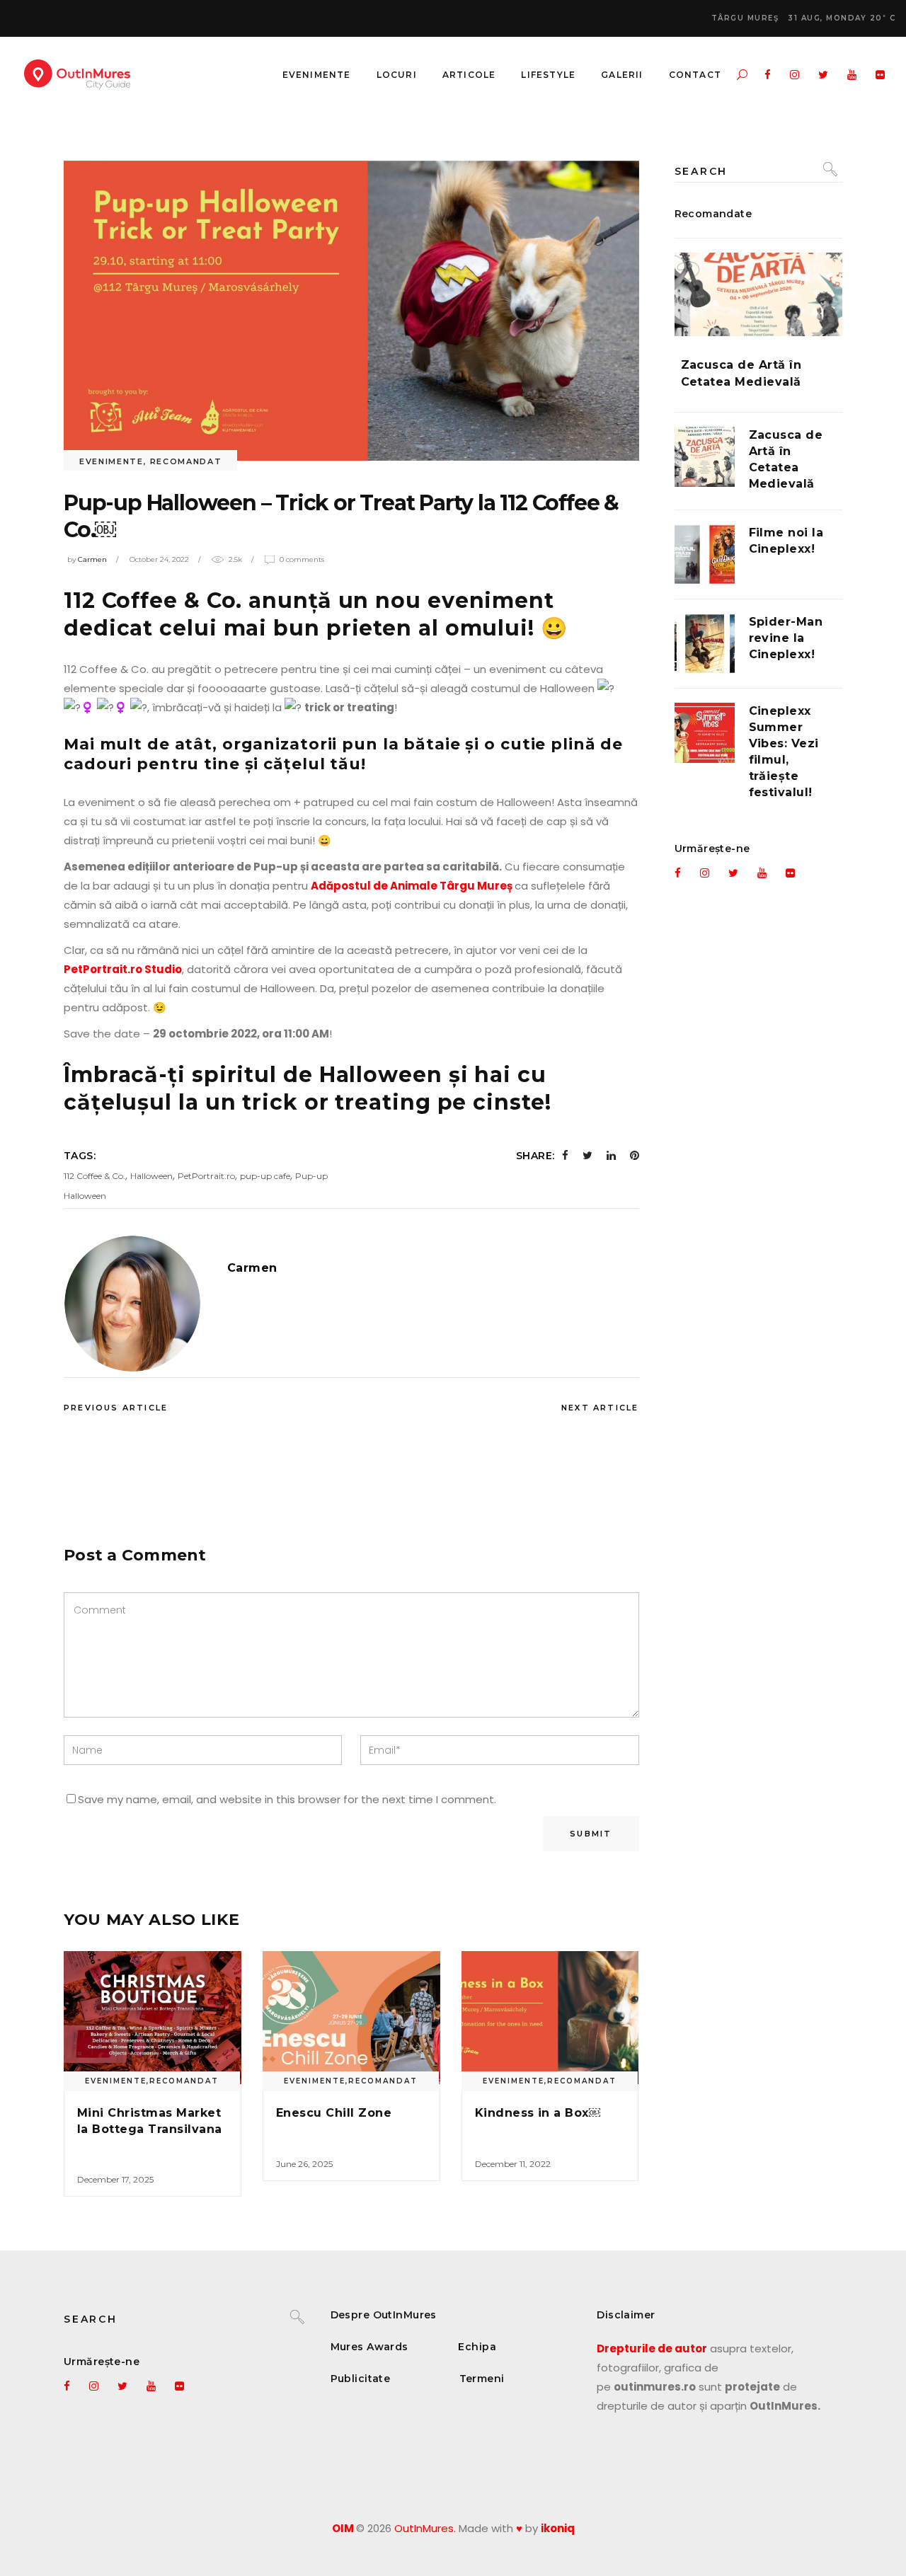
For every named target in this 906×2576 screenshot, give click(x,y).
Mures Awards (369, 2347)
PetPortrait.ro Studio (123, 969)
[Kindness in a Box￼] (550, 2018)
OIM (343, 2528)
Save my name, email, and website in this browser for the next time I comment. (287, 1799)
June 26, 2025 (304, 2164)
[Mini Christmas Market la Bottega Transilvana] (153, 2018)
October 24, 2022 (159, 559)
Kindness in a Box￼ (538, 2113)
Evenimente (111, 461)
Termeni (482, 2379)
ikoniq (558, 2528)
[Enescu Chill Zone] (351, 2018)
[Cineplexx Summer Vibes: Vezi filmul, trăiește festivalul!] (705, 733)
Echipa (477, 2347)
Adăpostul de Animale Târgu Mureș (413, 886)
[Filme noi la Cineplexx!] (705, 554)
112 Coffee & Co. (94, 1176)
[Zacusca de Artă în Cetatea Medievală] (759, 295)
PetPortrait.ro (206, 1176)
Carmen (92, 559)
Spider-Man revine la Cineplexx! (786, 638)
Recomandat (186, 461)
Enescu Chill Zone (334, 2113)
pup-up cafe (265, 1176)
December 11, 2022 (513, 2164)
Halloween (151, 1176)
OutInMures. (425, 2528)
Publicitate (361, 2379)
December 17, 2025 (115, 2179)
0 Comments (302, 559)
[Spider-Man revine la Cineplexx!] (705, 644)
